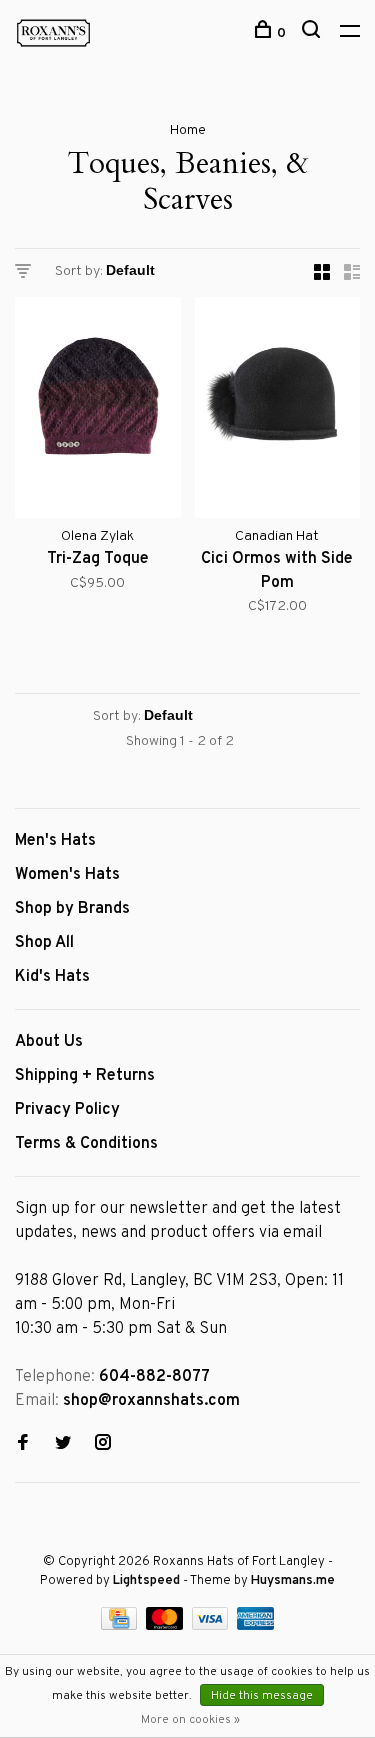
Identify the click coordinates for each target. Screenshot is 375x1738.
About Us (49, 1042)
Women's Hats (67, 875)
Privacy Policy (67, 1110)
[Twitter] (63, 1445)
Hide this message (262, 1696)
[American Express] (255, 1626)
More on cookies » (190, 1720)
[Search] (313, 33)
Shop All (44, 943)
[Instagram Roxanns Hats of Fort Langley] (103, 1445)
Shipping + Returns (85, 1076)
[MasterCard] (166, 1626)
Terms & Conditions (86, 1144)
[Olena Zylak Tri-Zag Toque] (98, 411)
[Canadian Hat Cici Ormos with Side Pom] (278, 411)
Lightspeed (146, 1581)
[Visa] (212, 1626)
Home (188, 130)
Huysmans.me (293, 1581)
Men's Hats (55, 841)
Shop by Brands (72, 909)
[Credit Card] (121, 1626)
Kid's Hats (52, 977)
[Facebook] (23, 1445)
